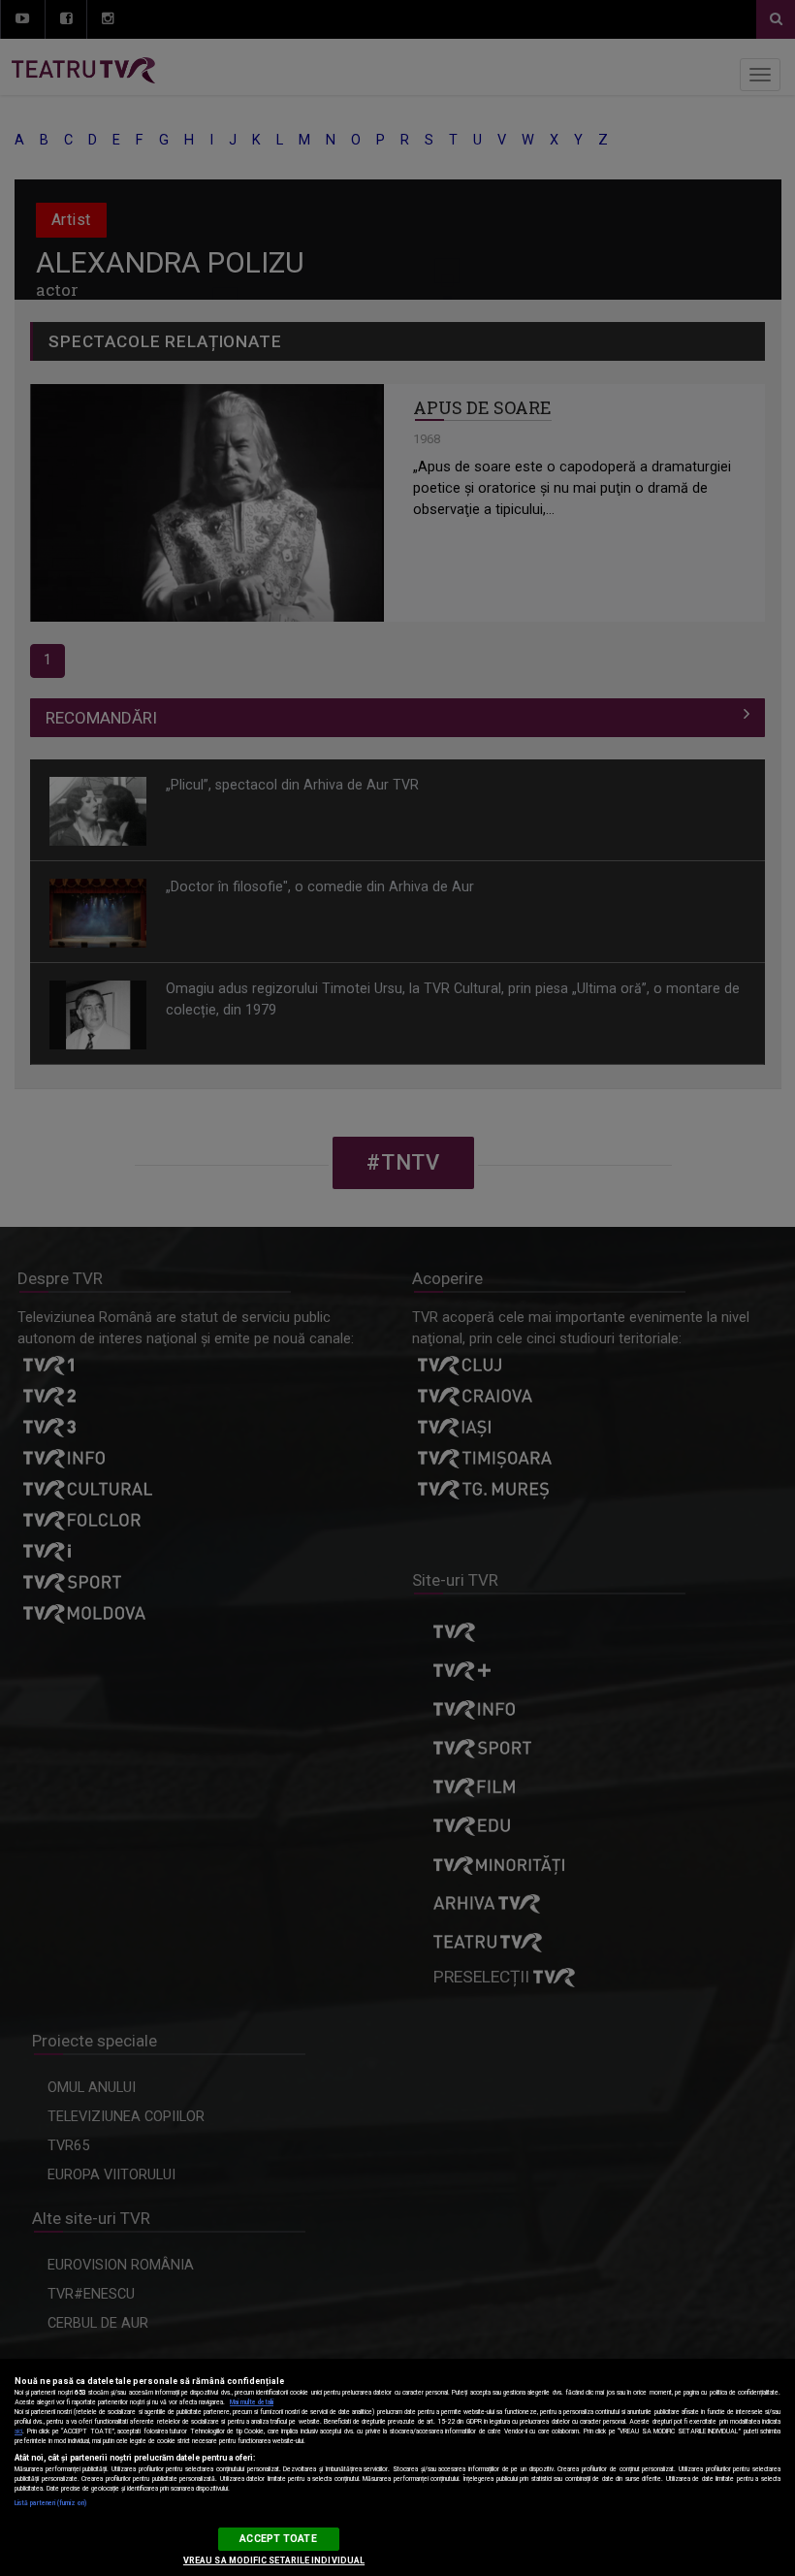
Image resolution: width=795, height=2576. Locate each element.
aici (18, 2431)
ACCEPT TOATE (278, 2539)
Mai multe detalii (252, 2402)
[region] (397, 2467)
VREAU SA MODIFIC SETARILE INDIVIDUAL (274, 2560)
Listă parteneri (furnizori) (50, 2503)
